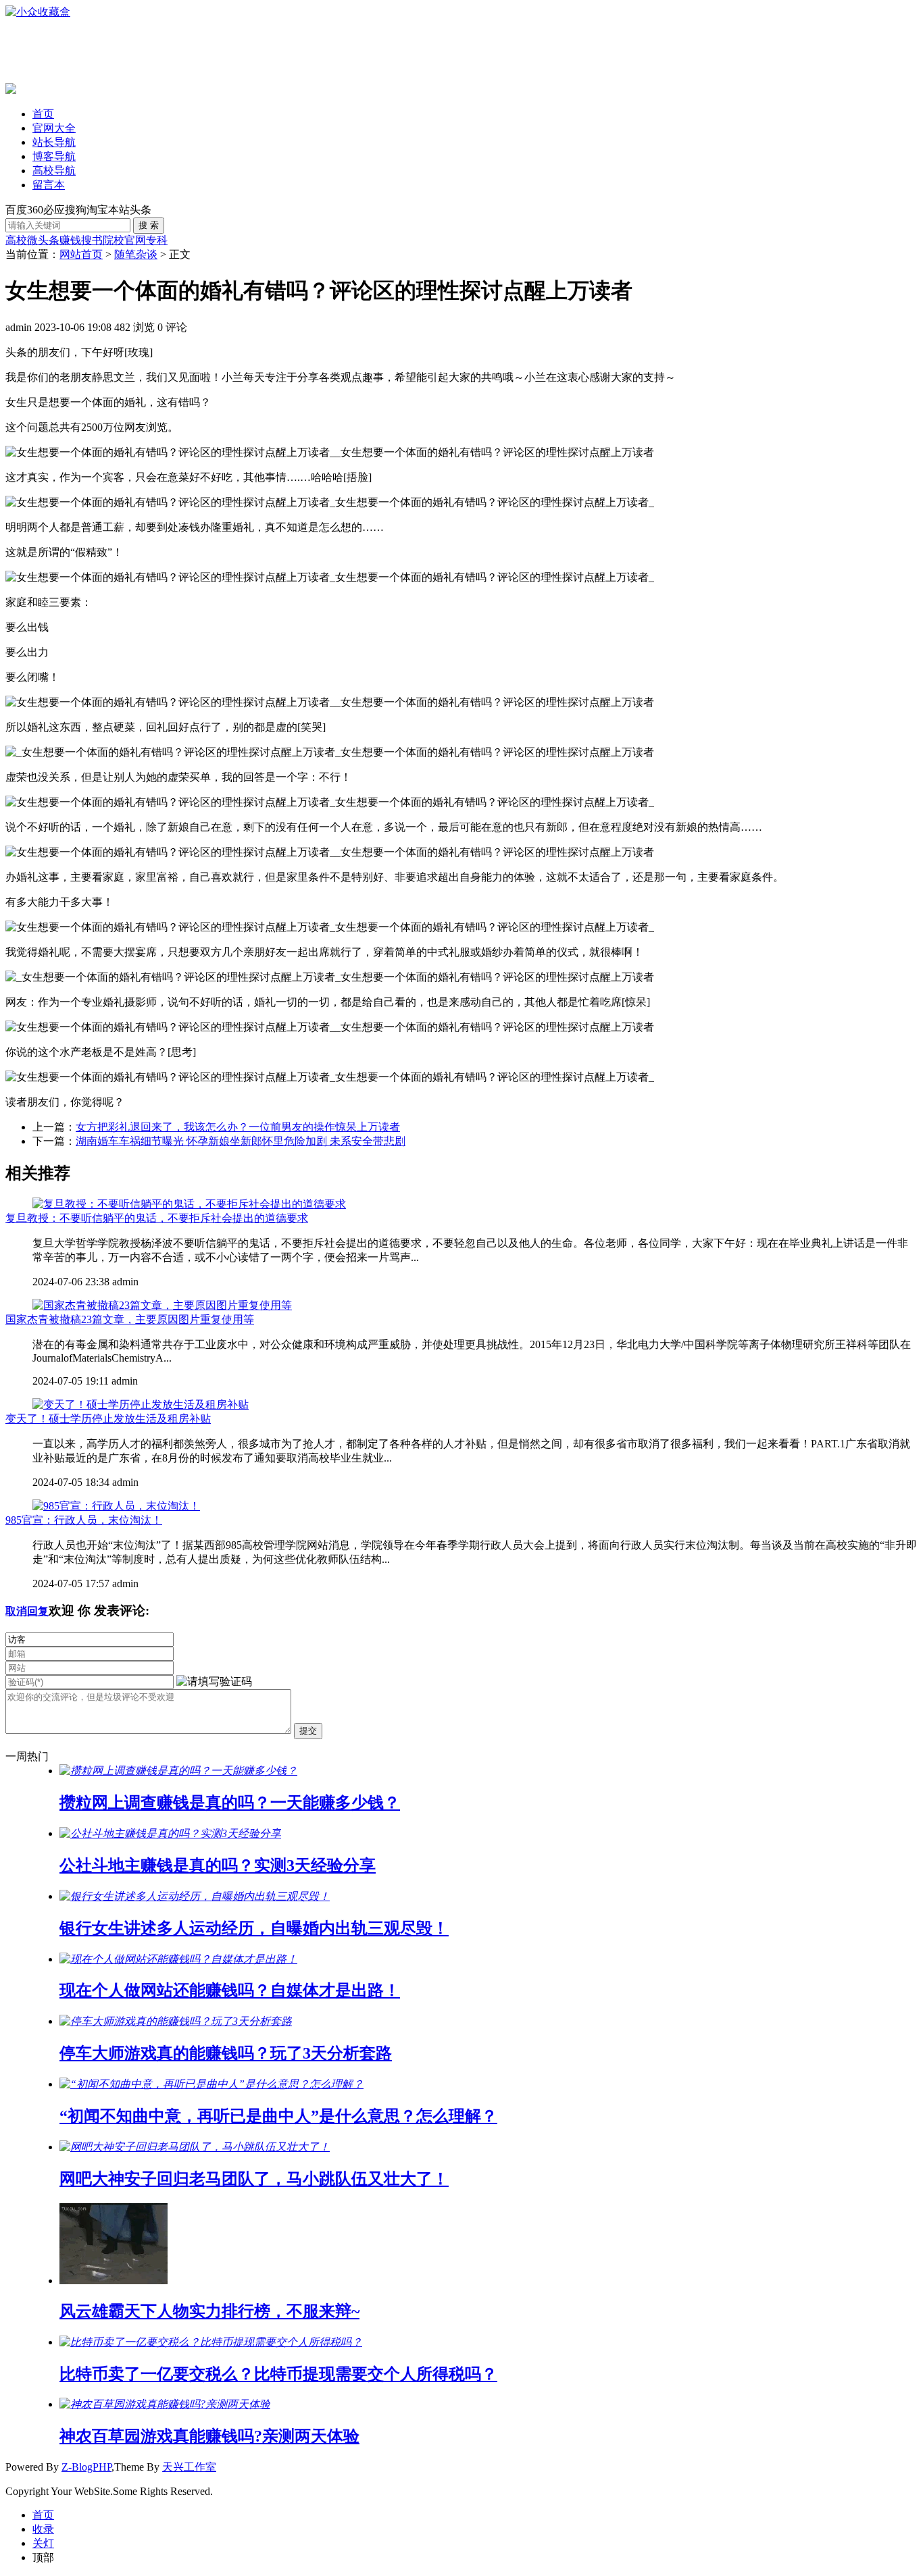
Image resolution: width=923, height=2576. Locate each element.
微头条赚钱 (54, 240)
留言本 (49, 185)
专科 (157, 240)
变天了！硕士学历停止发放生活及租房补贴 (108, 1419)
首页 (43, 114)
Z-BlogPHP (86, 2467)
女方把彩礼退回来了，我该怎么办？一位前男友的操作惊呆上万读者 (238, 1127)
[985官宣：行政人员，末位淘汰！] (116, 1506)
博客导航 (54, 156)
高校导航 (54, 171)
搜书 (92, 240)
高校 (16, 240)
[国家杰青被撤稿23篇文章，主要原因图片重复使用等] (162, 1305)
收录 (43, 2529)
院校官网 (124, 240)
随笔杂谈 (136, 254)
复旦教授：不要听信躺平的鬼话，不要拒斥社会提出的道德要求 (157, 1218)
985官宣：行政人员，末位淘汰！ (84, 1520)
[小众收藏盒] (38, 12)
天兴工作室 (189, 2467)
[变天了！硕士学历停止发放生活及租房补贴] (141, 1405)
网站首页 (81, 254)
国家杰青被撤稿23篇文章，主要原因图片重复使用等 (130, 1319)
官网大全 (54, 128)
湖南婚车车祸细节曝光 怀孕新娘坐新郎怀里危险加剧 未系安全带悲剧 (241, 1141)
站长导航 (54, 142)
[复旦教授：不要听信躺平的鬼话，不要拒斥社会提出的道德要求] (189, 1204)
